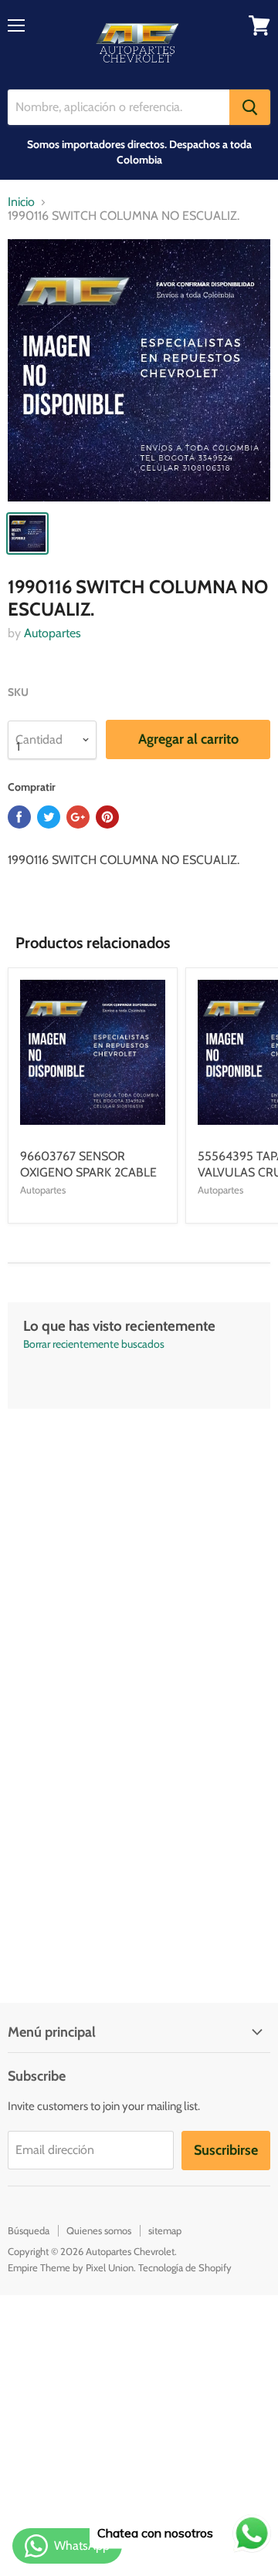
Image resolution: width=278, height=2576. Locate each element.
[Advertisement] (139, 1548)
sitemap (165, 2230)
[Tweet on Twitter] (49, 817)
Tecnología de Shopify (185, 2267)
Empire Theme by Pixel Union (71, 2267)
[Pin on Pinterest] (107, 817)
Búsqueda (29, 2230)
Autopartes (53, 633)
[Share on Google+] (78, 817)
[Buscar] (250, 107)
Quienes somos (99, 2230)
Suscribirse (226, 2150)
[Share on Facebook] (19, 817)
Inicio (21, 202)
